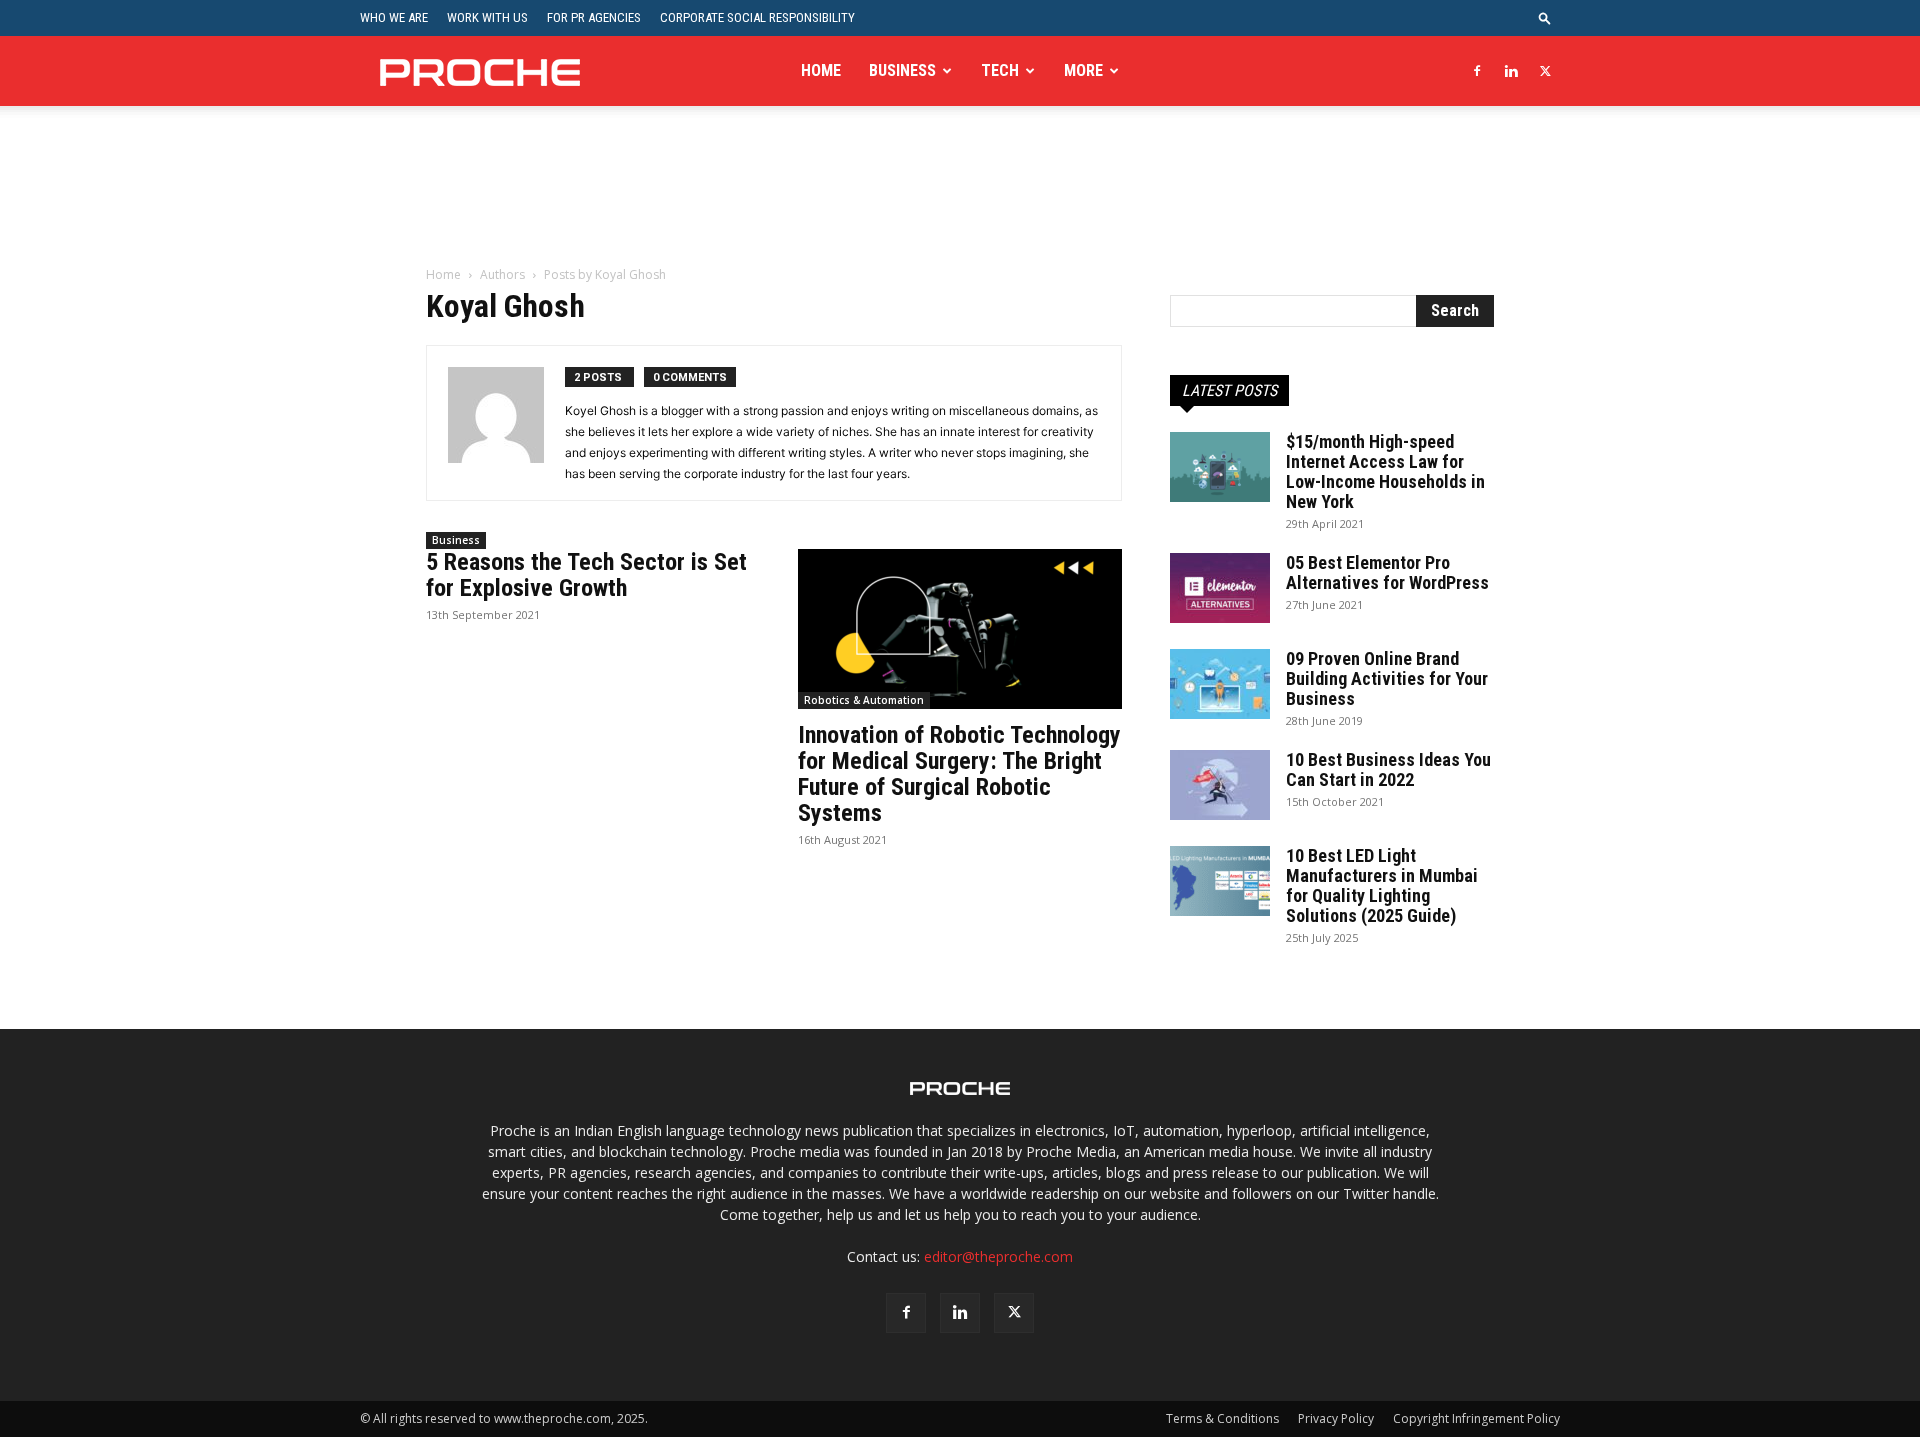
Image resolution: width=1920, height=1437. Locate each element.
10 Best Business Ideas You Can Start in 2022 (1388, 769)
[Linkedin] (1511, 71)
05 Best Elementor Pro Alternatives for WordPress (1387, 572)
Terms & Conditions (1222, 1418)
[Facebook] (1477, 71)
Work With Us (487, 17)
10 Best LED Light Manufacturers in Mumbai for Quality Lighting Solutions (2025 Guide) (1382, 885)
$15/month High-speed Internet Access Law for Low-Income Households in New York (1385, 471)
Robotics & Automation (864, 700)
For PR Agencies (594, 17)
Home (821, 70)
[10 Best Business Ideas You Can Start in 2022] (1220, 785)
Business (902, 70)
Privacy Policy (1336, 1418)
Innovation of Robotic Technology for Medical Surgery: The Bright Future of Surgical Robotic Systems (959, 774)
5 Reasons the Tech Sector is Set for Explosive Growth (586, 575)
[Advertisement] (960, 199)
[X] (1545, 71)
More (1083, 70)
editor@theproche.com (998, 1256)
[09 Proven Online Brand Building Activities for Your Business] (1220, 684)
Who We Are (394, 17)
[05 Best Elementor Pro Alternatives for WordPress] (1220, 588)
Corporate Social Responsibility (757, 17)
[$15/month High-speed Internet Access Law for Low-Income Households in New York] (1220, 467)
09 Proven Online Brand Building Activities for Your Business (1387, 678)
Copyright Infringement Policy (1476, 1418)
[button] (1545, 17)
